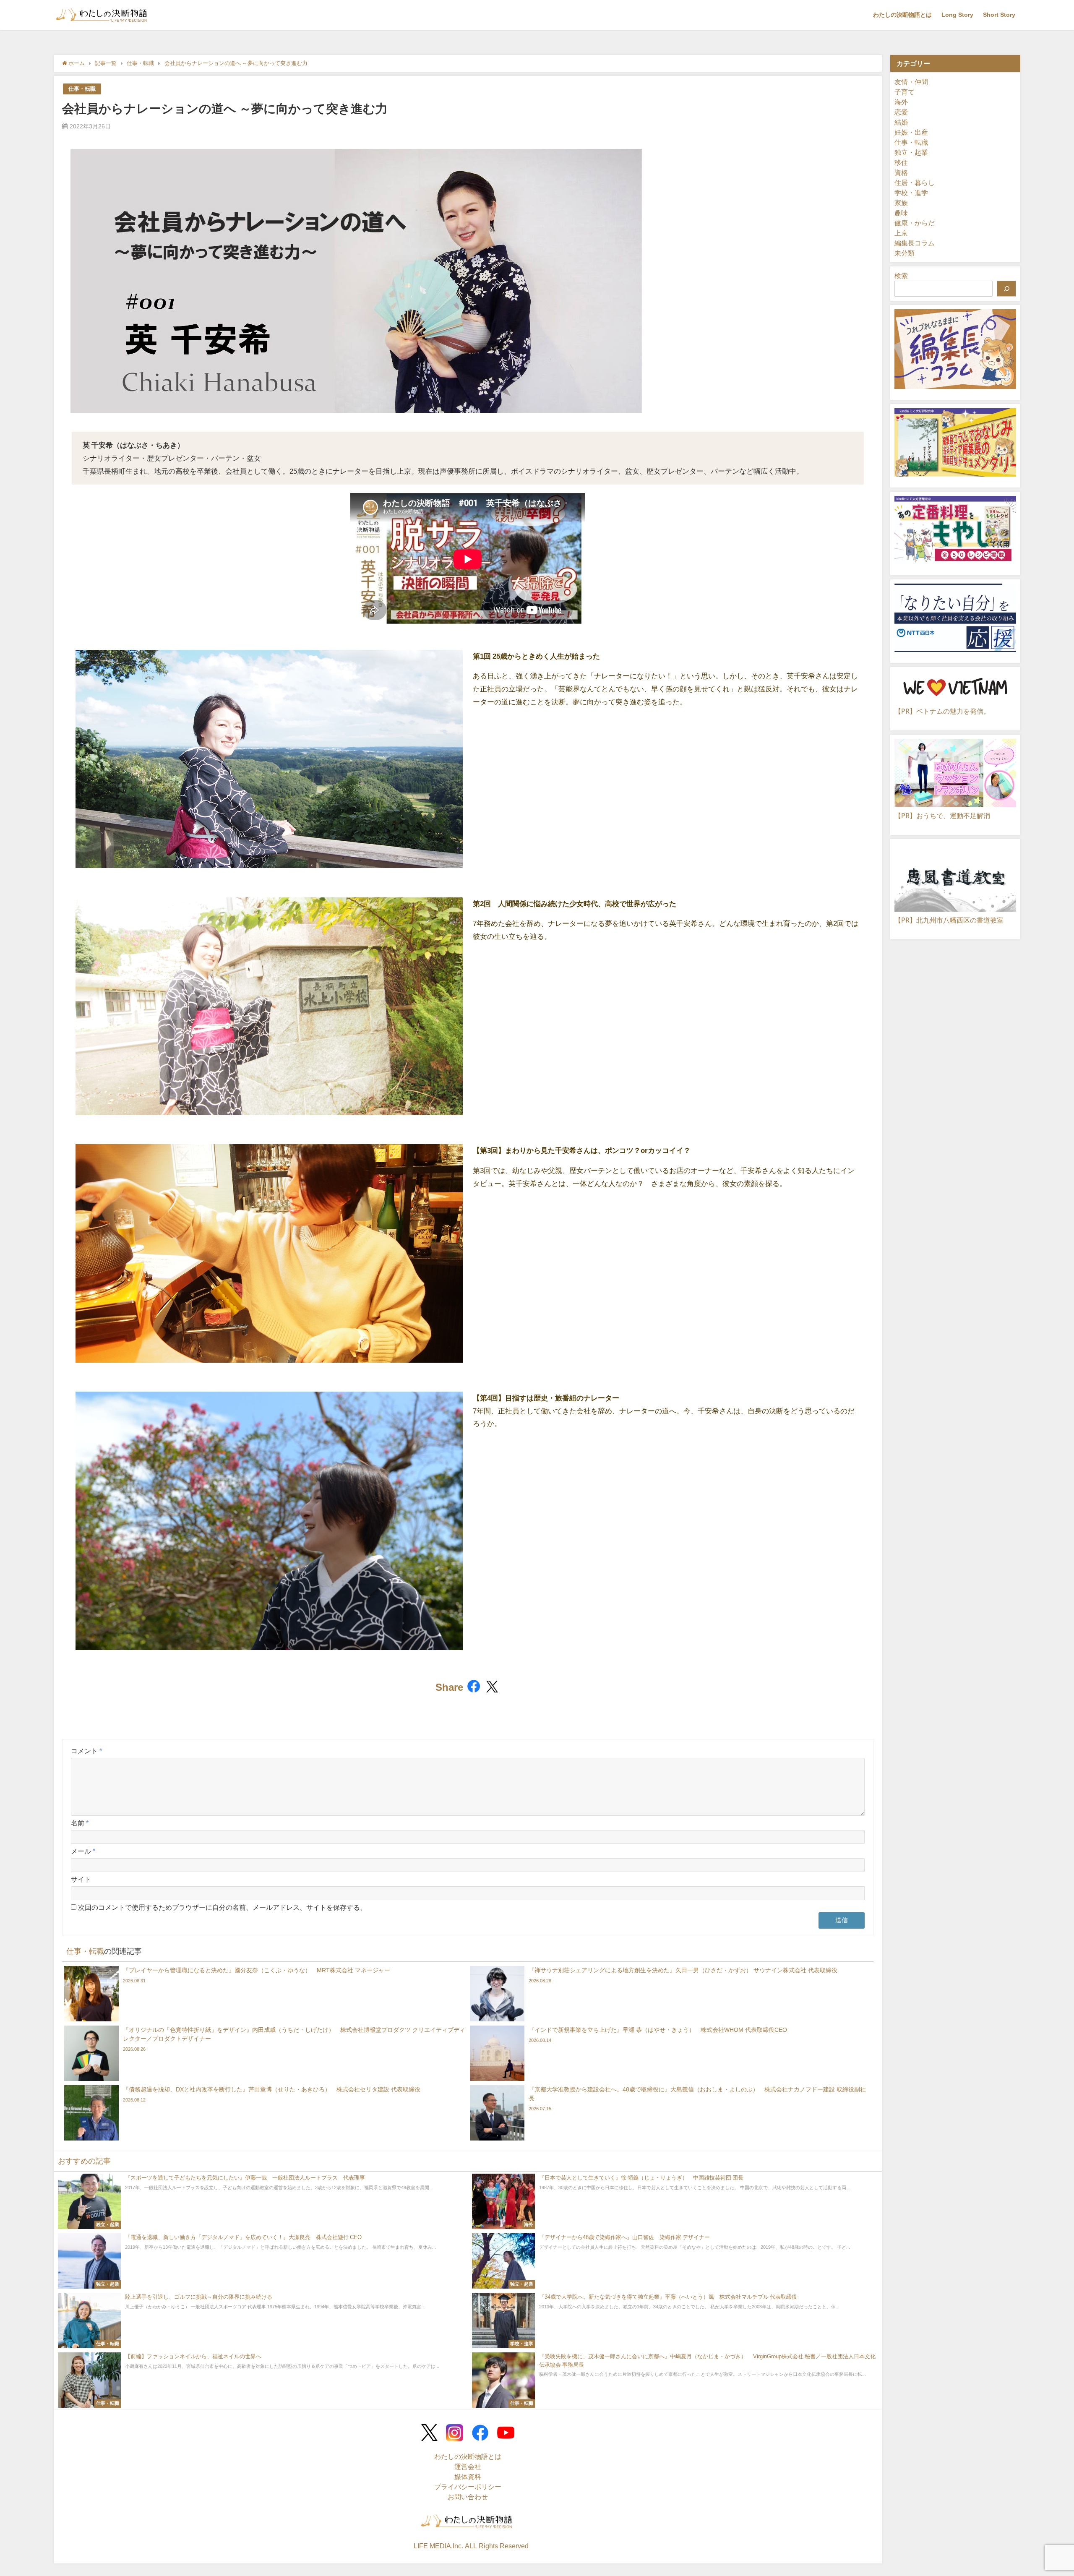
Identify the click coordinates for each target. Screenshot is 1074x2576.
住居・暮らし (915, 183)
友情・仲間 (911, 82)
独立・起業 (911, 152)
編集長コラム (915, 243)
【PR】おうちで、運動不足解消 (942, 816)
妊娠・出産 (911, 132)
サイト (81, 1879)
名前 (80, 1823)
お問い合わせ (468, 2497)
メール (83, 1851)
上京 (901, 233)
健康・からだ (915, 223)
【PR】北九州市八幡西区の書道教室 (949, 920)
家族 (901, 203)
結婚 (901, 122)
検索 (901, 276)
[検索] (1006, 289)
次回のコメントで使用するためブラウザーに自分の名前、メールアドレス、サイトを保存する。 (222, 1907)
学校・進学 (911, 193)
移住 (901, 162)
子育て (905, 92)
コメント (86, 1751)
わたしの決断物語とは (902, 15)
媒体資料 (468, 2477)
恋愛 (901, 112)
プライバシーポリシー (468, 2487)
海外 (901, 102)
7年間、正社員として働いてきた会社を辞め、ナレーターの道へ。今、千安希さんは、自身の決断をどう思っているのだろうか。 (664, 1411)
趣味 (901, 213)
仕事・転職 (82, 89)
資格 (901, 172)
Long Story (957, 15)
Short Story (999, 15)
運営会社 (468, 2466)
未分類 (905, 253)
